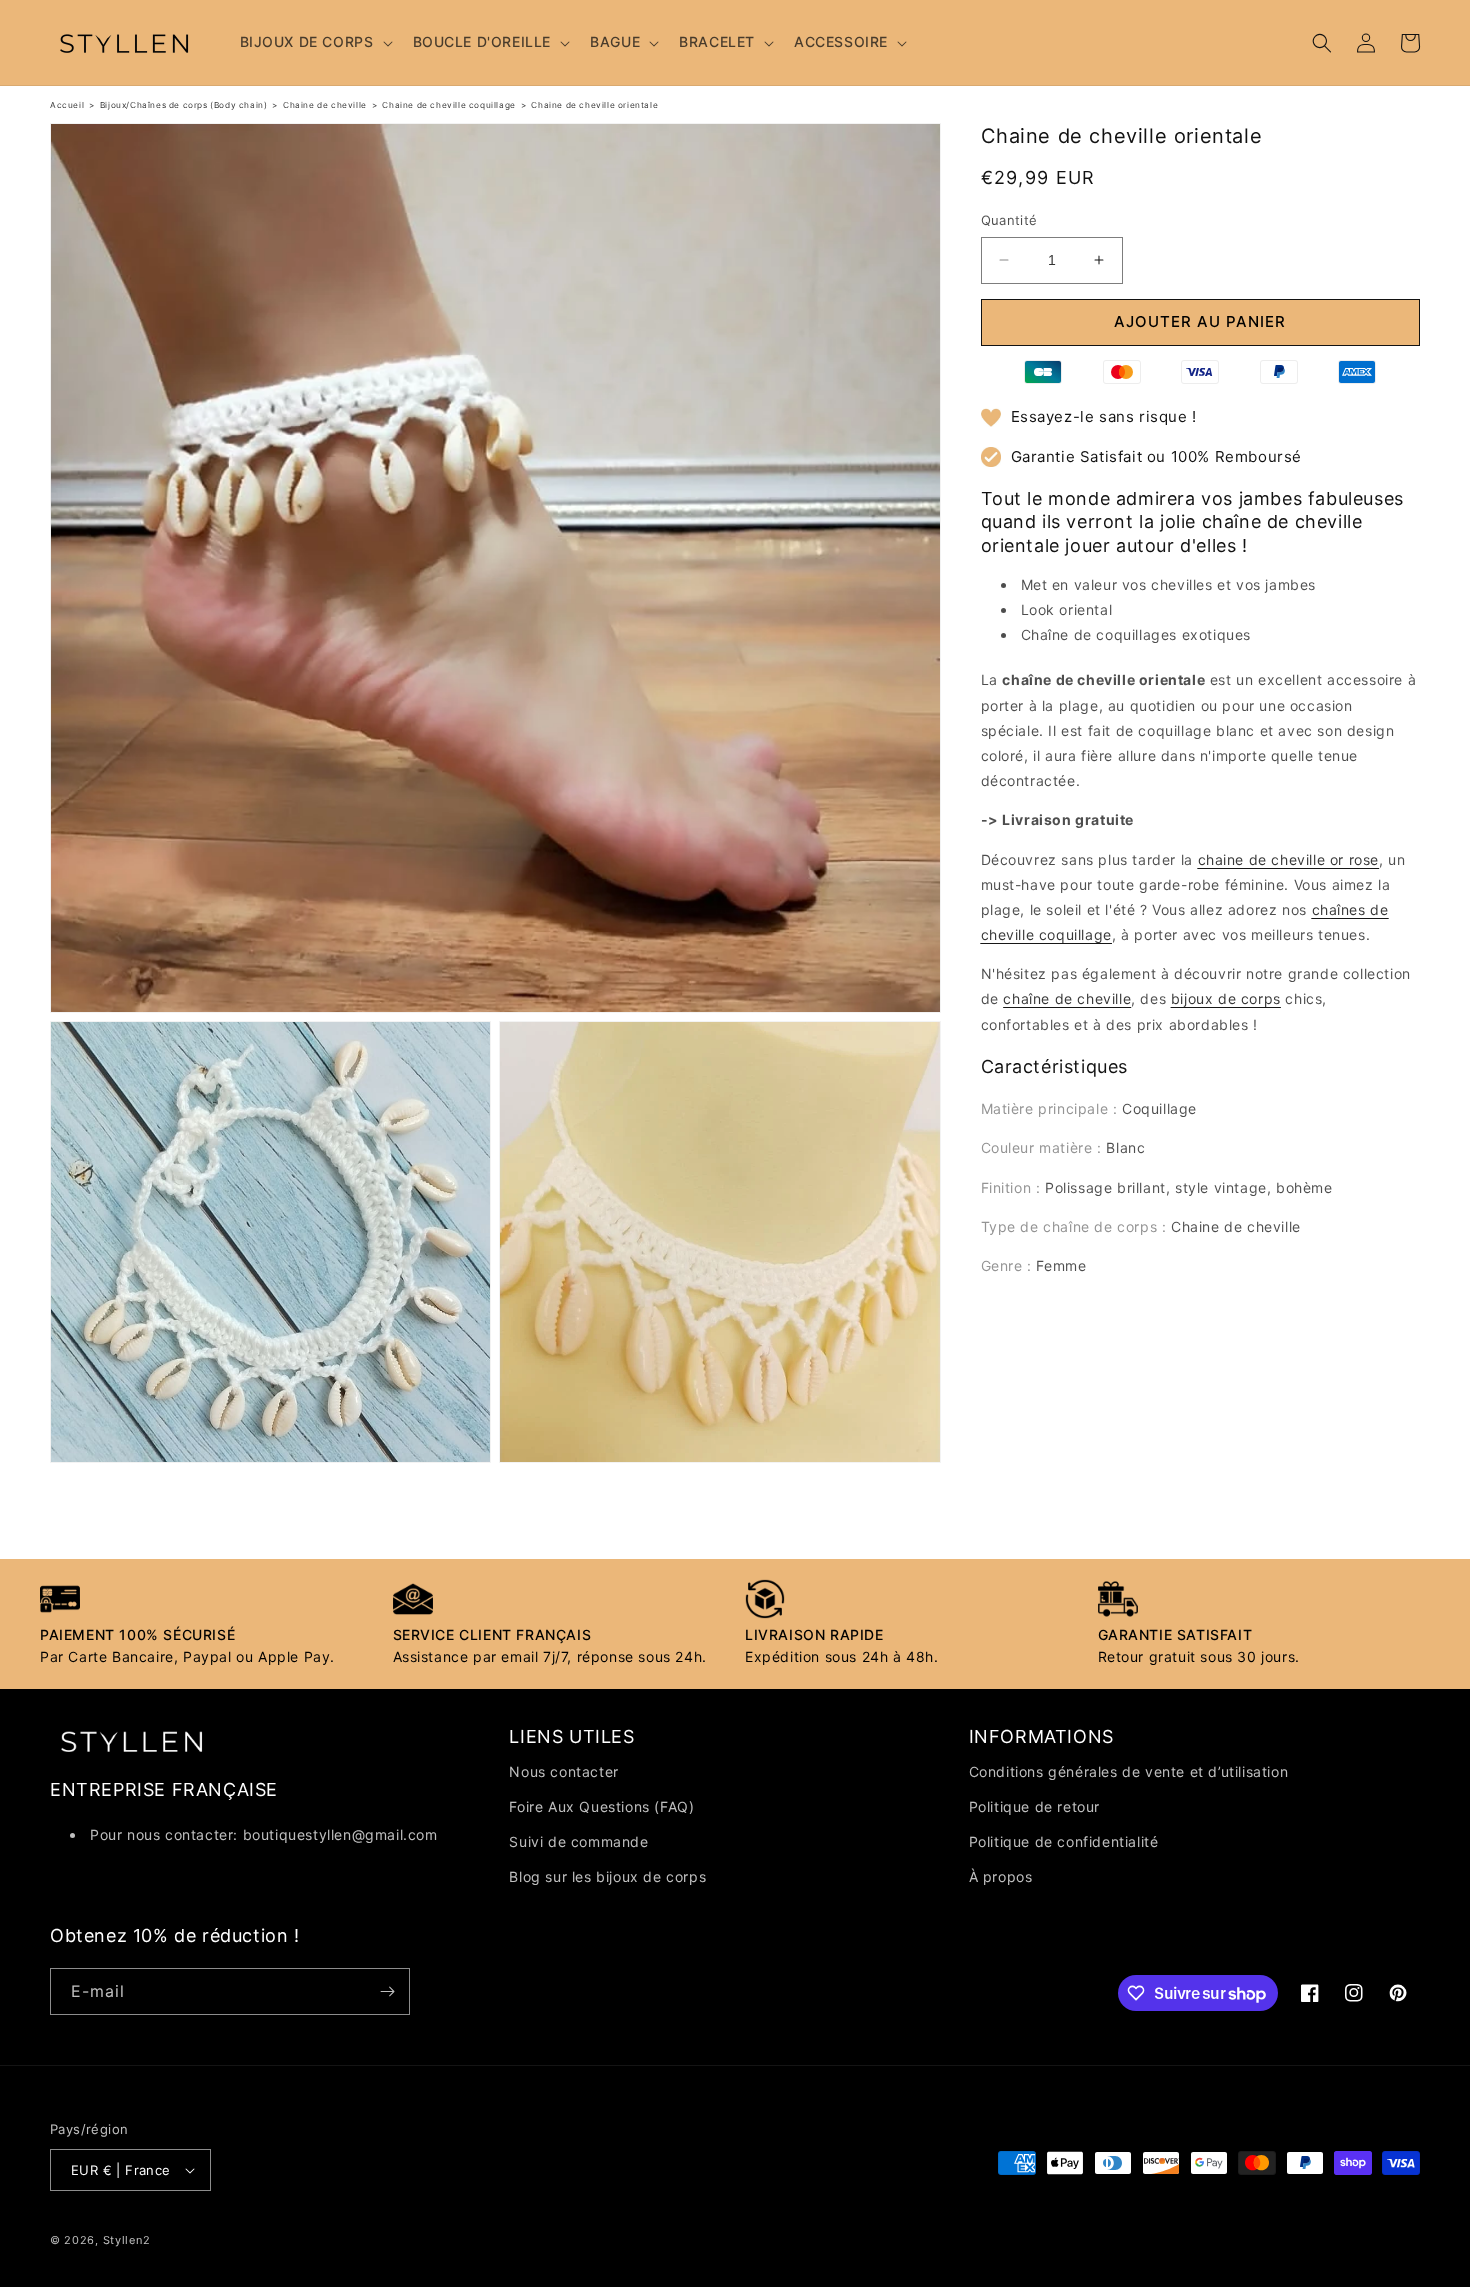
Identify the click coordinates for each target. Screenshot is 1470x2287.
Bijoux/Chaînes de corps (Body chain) (184, 105)
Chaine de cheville (325, 105)
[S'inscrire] (387, 1991)
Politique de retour (1034, 1806)
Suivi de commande (578, 1841)
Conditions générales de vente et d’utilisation (1129, 1771)
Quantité (1009, 220)
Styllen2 (127, 2240)
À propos (1001, 1876)
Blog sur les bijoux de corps (607, 1876)
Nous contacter (563, 1771)
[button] (314, 42)
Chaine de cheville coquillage (448, 105)
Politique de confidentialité (1064, 1841)
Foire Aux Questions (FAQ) (601, 1806)
